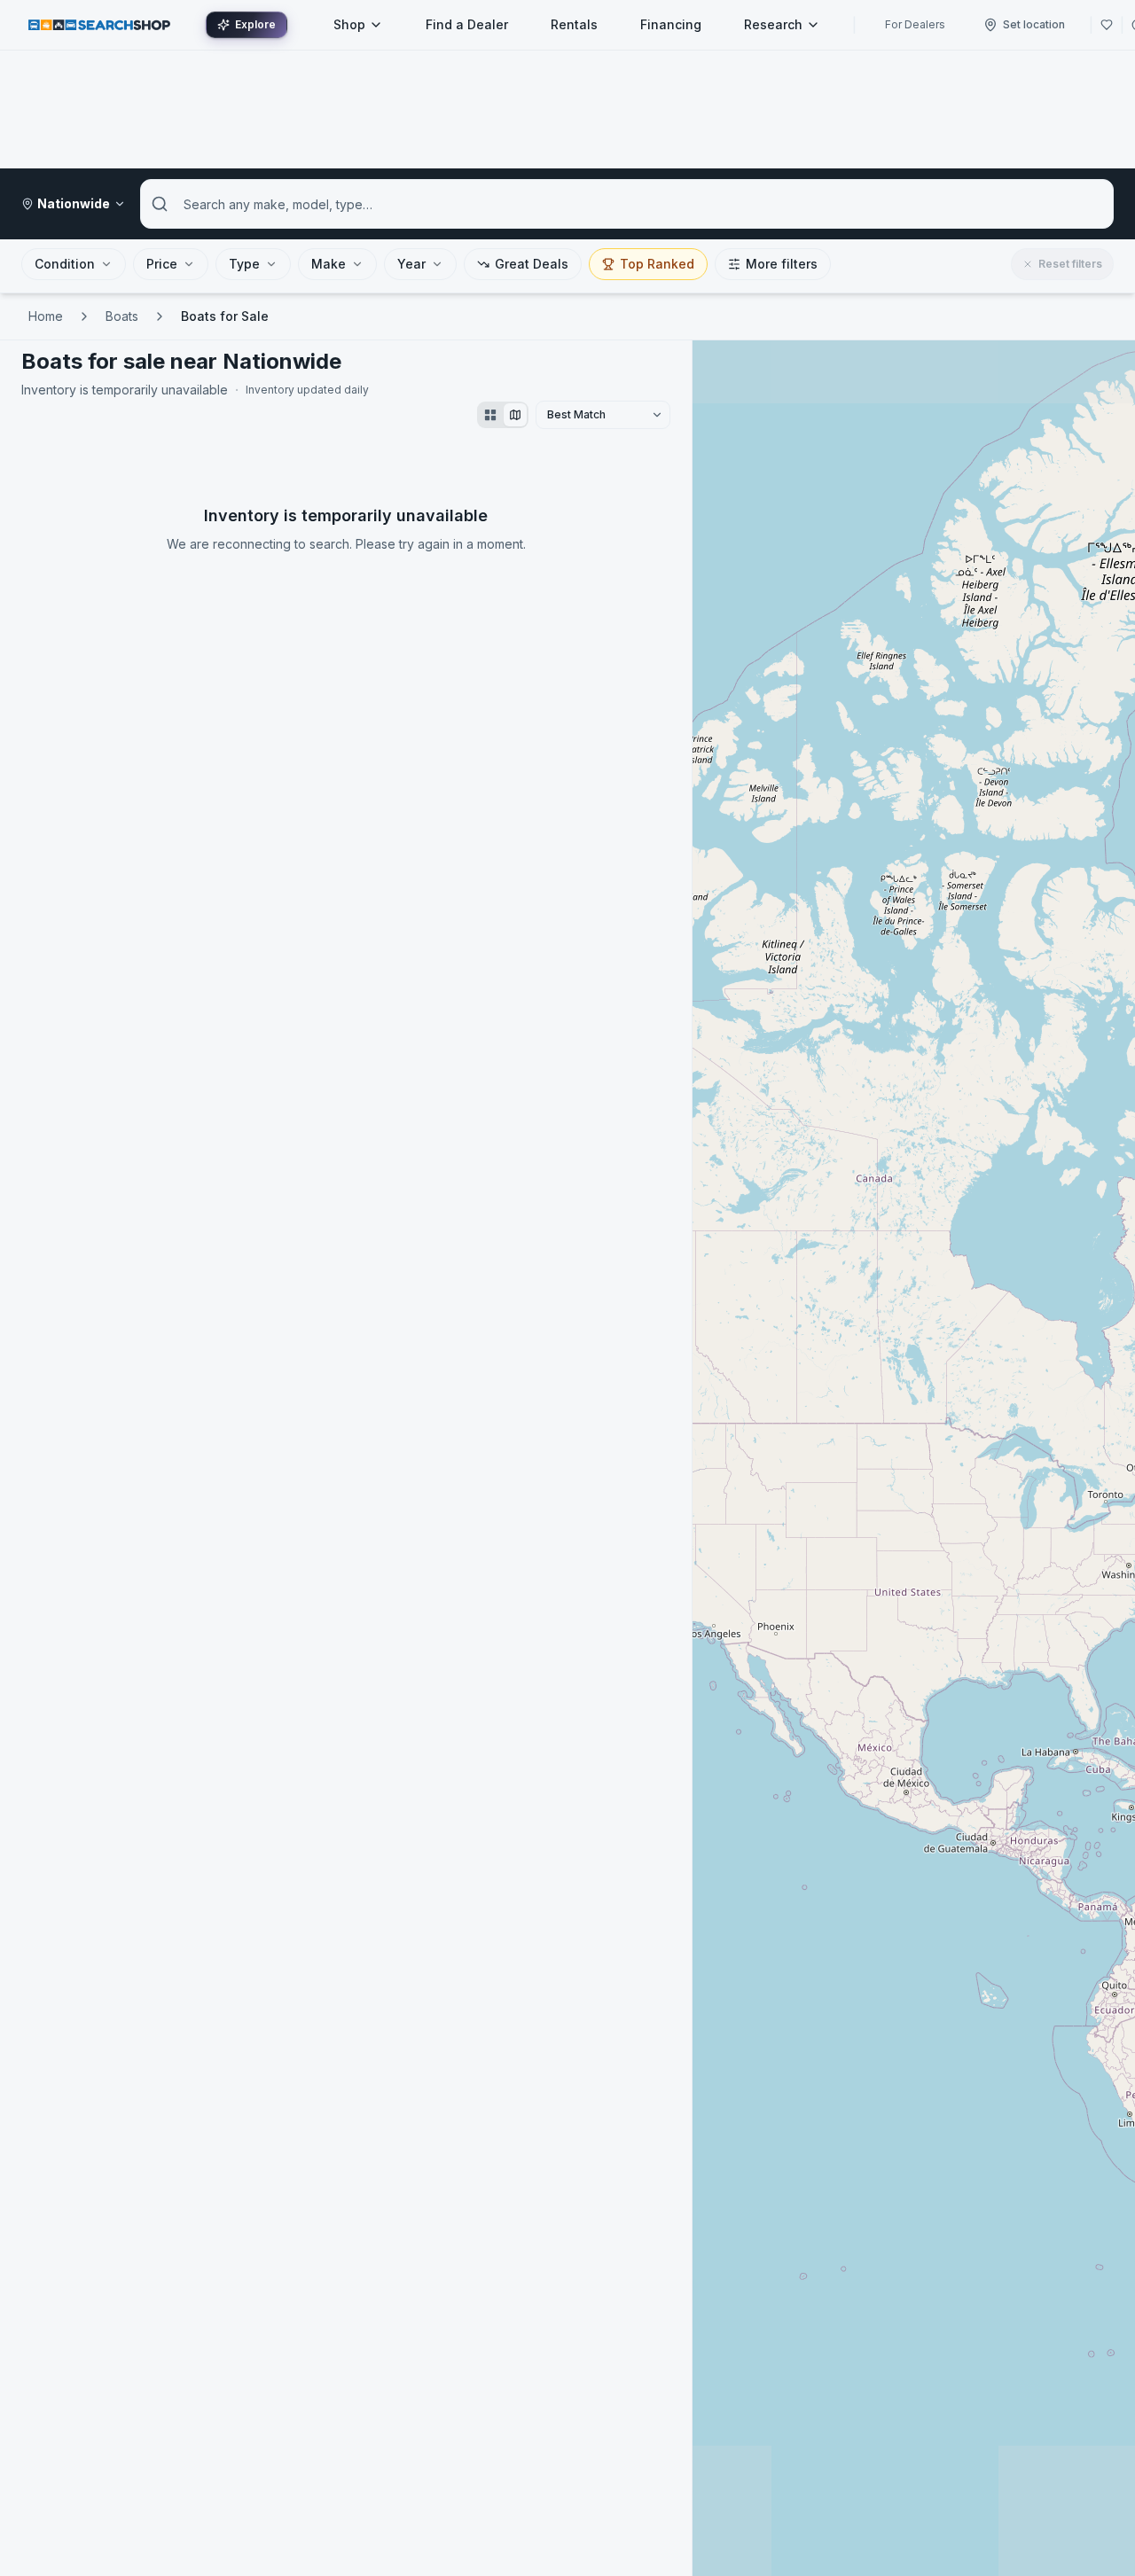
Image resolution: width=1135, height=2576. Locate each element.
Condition (65, 264)
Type (244, 264)
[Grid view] (490, 415)
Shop (349, 24)
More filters (782, 264)
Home (46, 316)
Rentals (574, 24)
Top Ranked (657, 264)
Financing (671, 24)
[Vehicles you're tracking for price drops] (1107, 25)
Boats (122, 316)
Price (162, 264)
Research (773, 24)
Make (329, 264)
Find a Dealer (467, 24)
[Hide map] (515, 415)
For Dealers (915, 24)
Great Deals (532, 264)
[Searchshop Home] (99, 24)
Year (411, 264)
